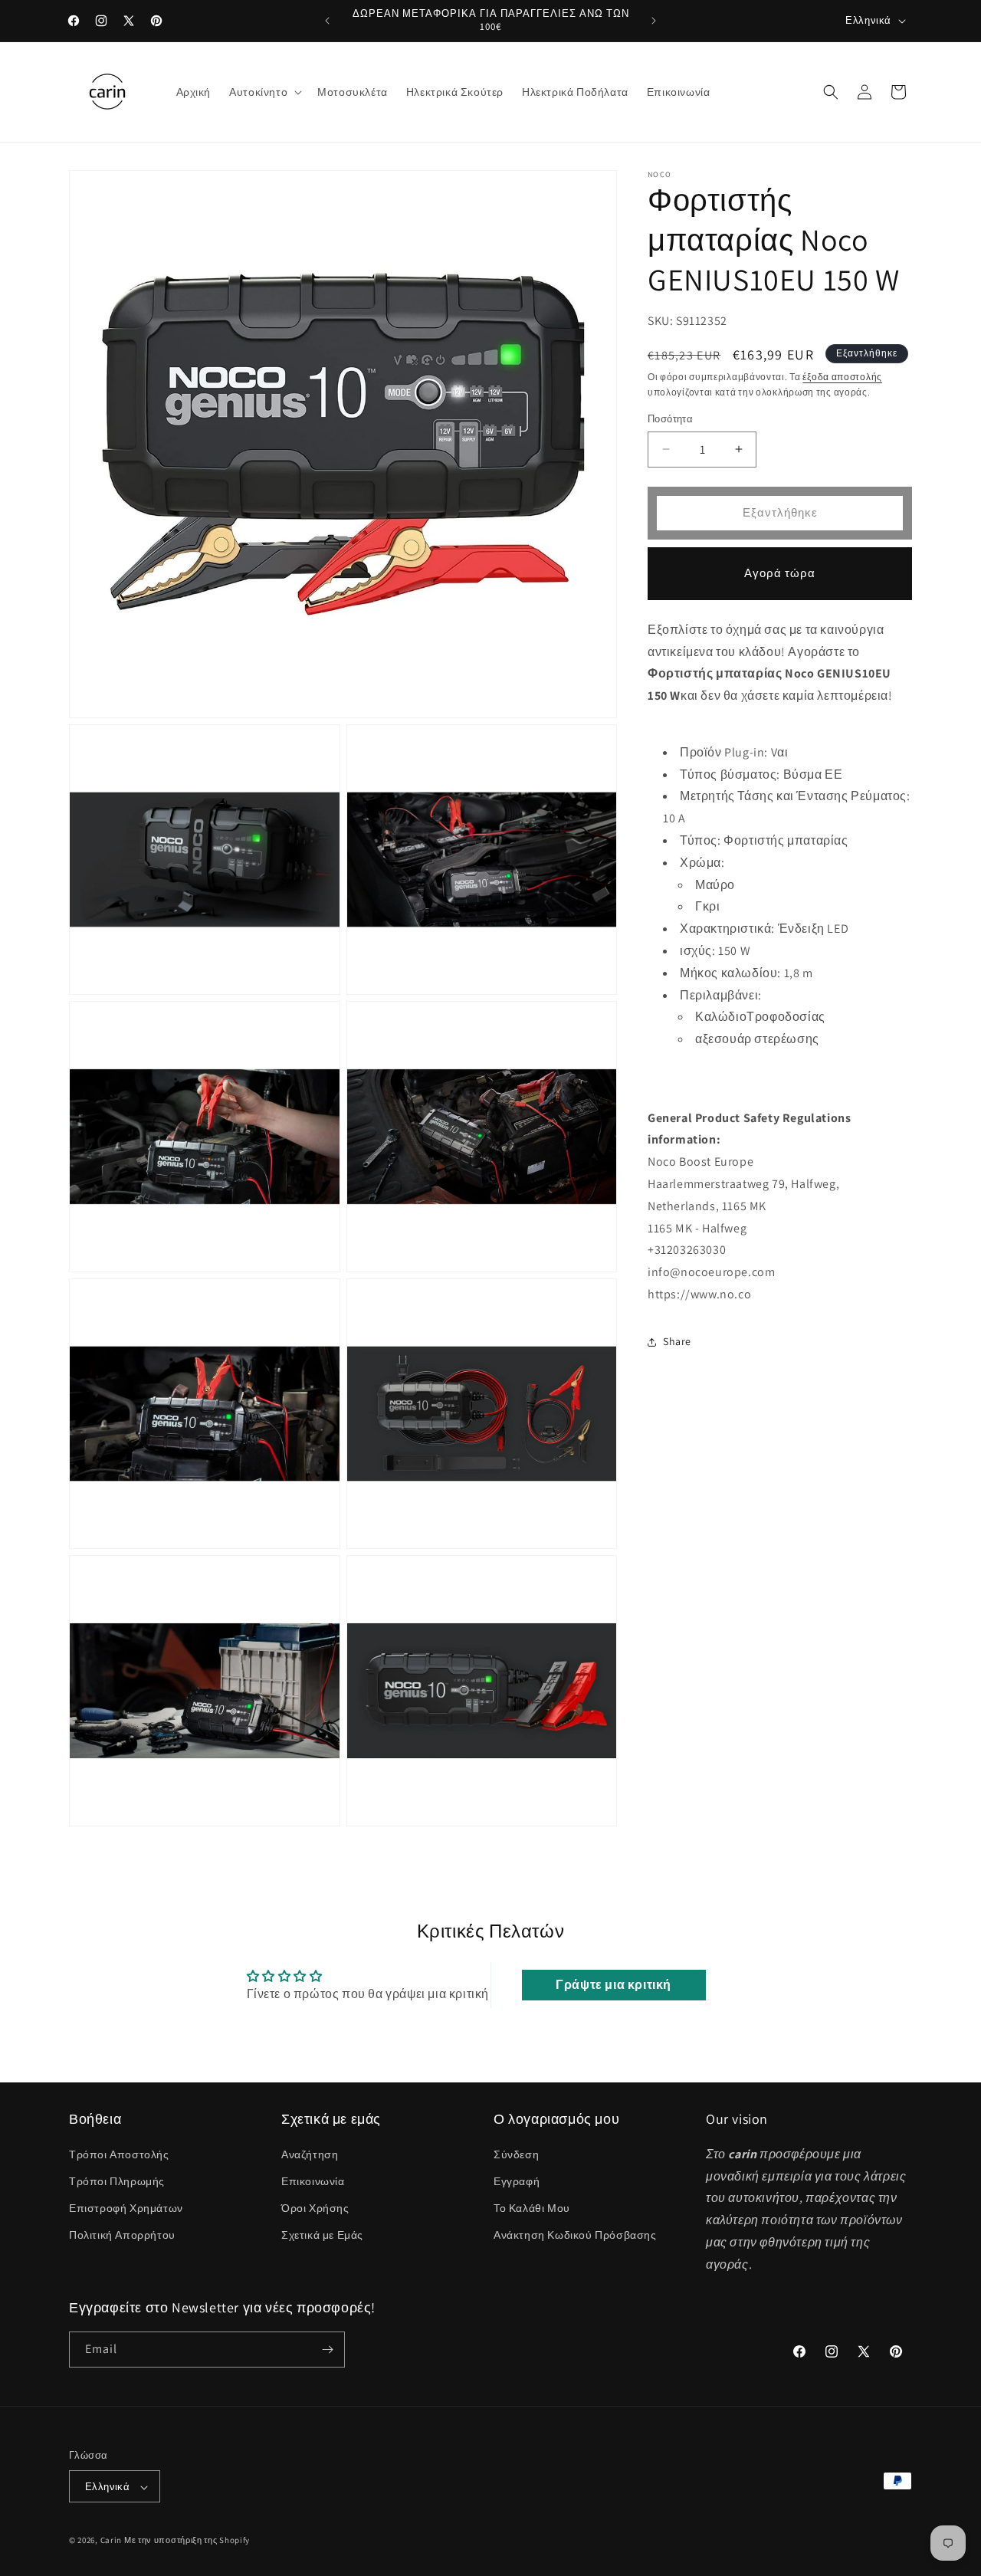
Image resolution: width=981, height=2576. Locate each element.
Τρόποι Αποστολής (119, 2154)
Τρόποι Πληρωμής (117, 2181)
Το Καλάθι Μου (532, 2207)
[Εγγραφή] (327, 2350)
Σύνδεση (516, 2154)
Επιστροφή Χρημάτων (126, 2207)
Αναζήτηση (310, 2154)
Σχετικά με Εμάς (322, 2235)
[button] (264, 92)
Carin (112, 2541)
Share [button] (677, 1341)
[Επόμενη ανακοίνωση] (654, 21)
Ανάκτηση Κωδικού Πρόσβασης (575, 2235)
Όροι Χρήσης (315, 2207)
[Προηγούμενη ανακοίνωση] (327, 21)
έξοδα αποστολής (842, 377)
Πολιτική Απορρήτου (122, 2235)
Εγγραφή (517, 2181)
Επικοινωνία (313, 2181)
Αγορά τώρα (780, 573)
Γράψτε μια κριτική (614, 1985)
